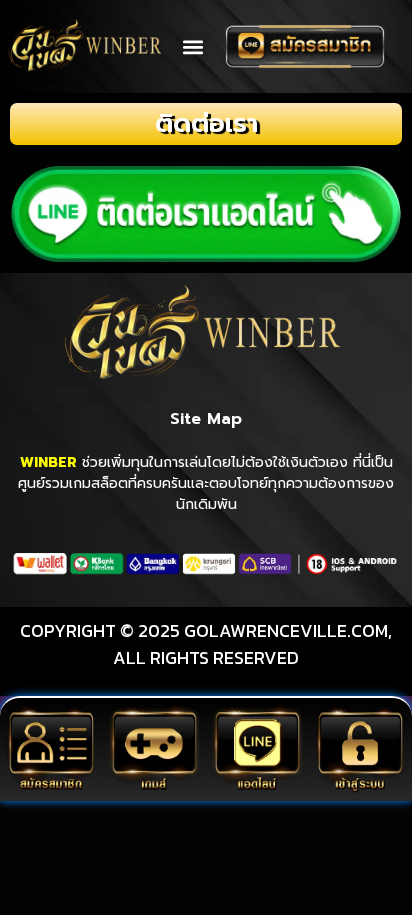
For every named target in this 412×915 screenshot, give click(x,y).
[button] (192, 46)
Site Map (206, 419)
